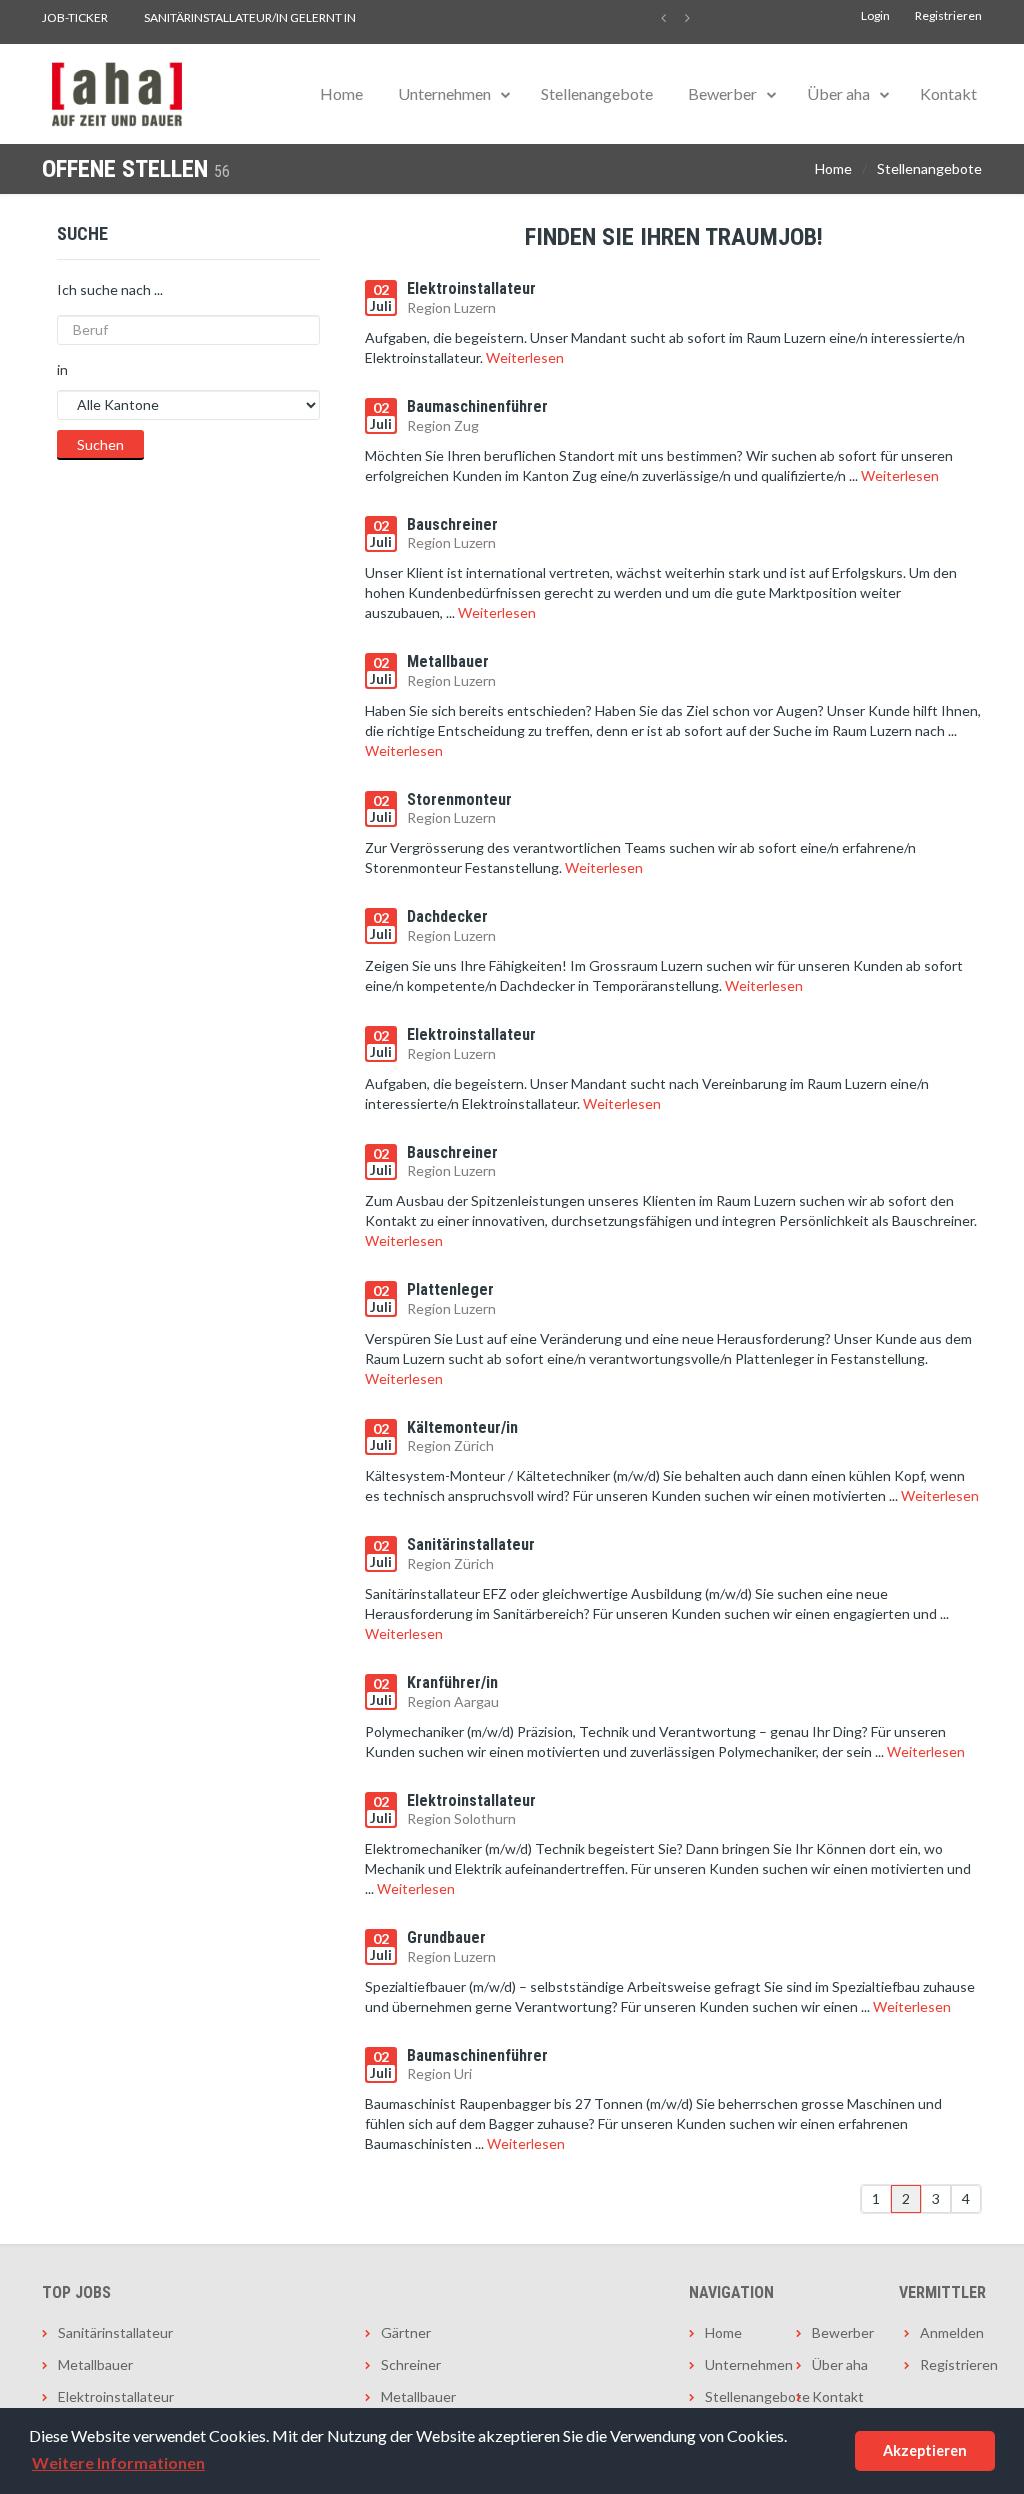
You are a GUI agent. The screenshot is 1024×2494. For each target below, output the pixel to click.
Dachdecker (447, 916)
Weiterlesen (525, 357)
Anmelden (951, 2332)
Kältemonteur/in (462, 1427)
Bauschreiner (452, 524)
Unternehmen (444, 93)
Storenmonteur (459, 799)
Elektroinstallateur (471, 288)
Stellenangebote (597, 93)
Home (341, 93)
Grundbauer (446, 1937)
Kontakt (948, 93)
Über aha (838, 93)
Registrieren (948, 15)
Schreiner (411, 2364)
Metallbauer (448, 661)
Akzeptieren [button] (925, 2450)
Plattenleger (450, 1289)
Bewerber (722, 93)
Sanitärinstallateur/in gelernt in (250, 17)
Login (875, 15)
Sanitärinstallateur (471, 1544)
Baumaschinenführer (477, 406)
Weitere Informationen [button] (118, 2462)
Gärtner (406, 2332)
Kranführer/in (452, 1682)
